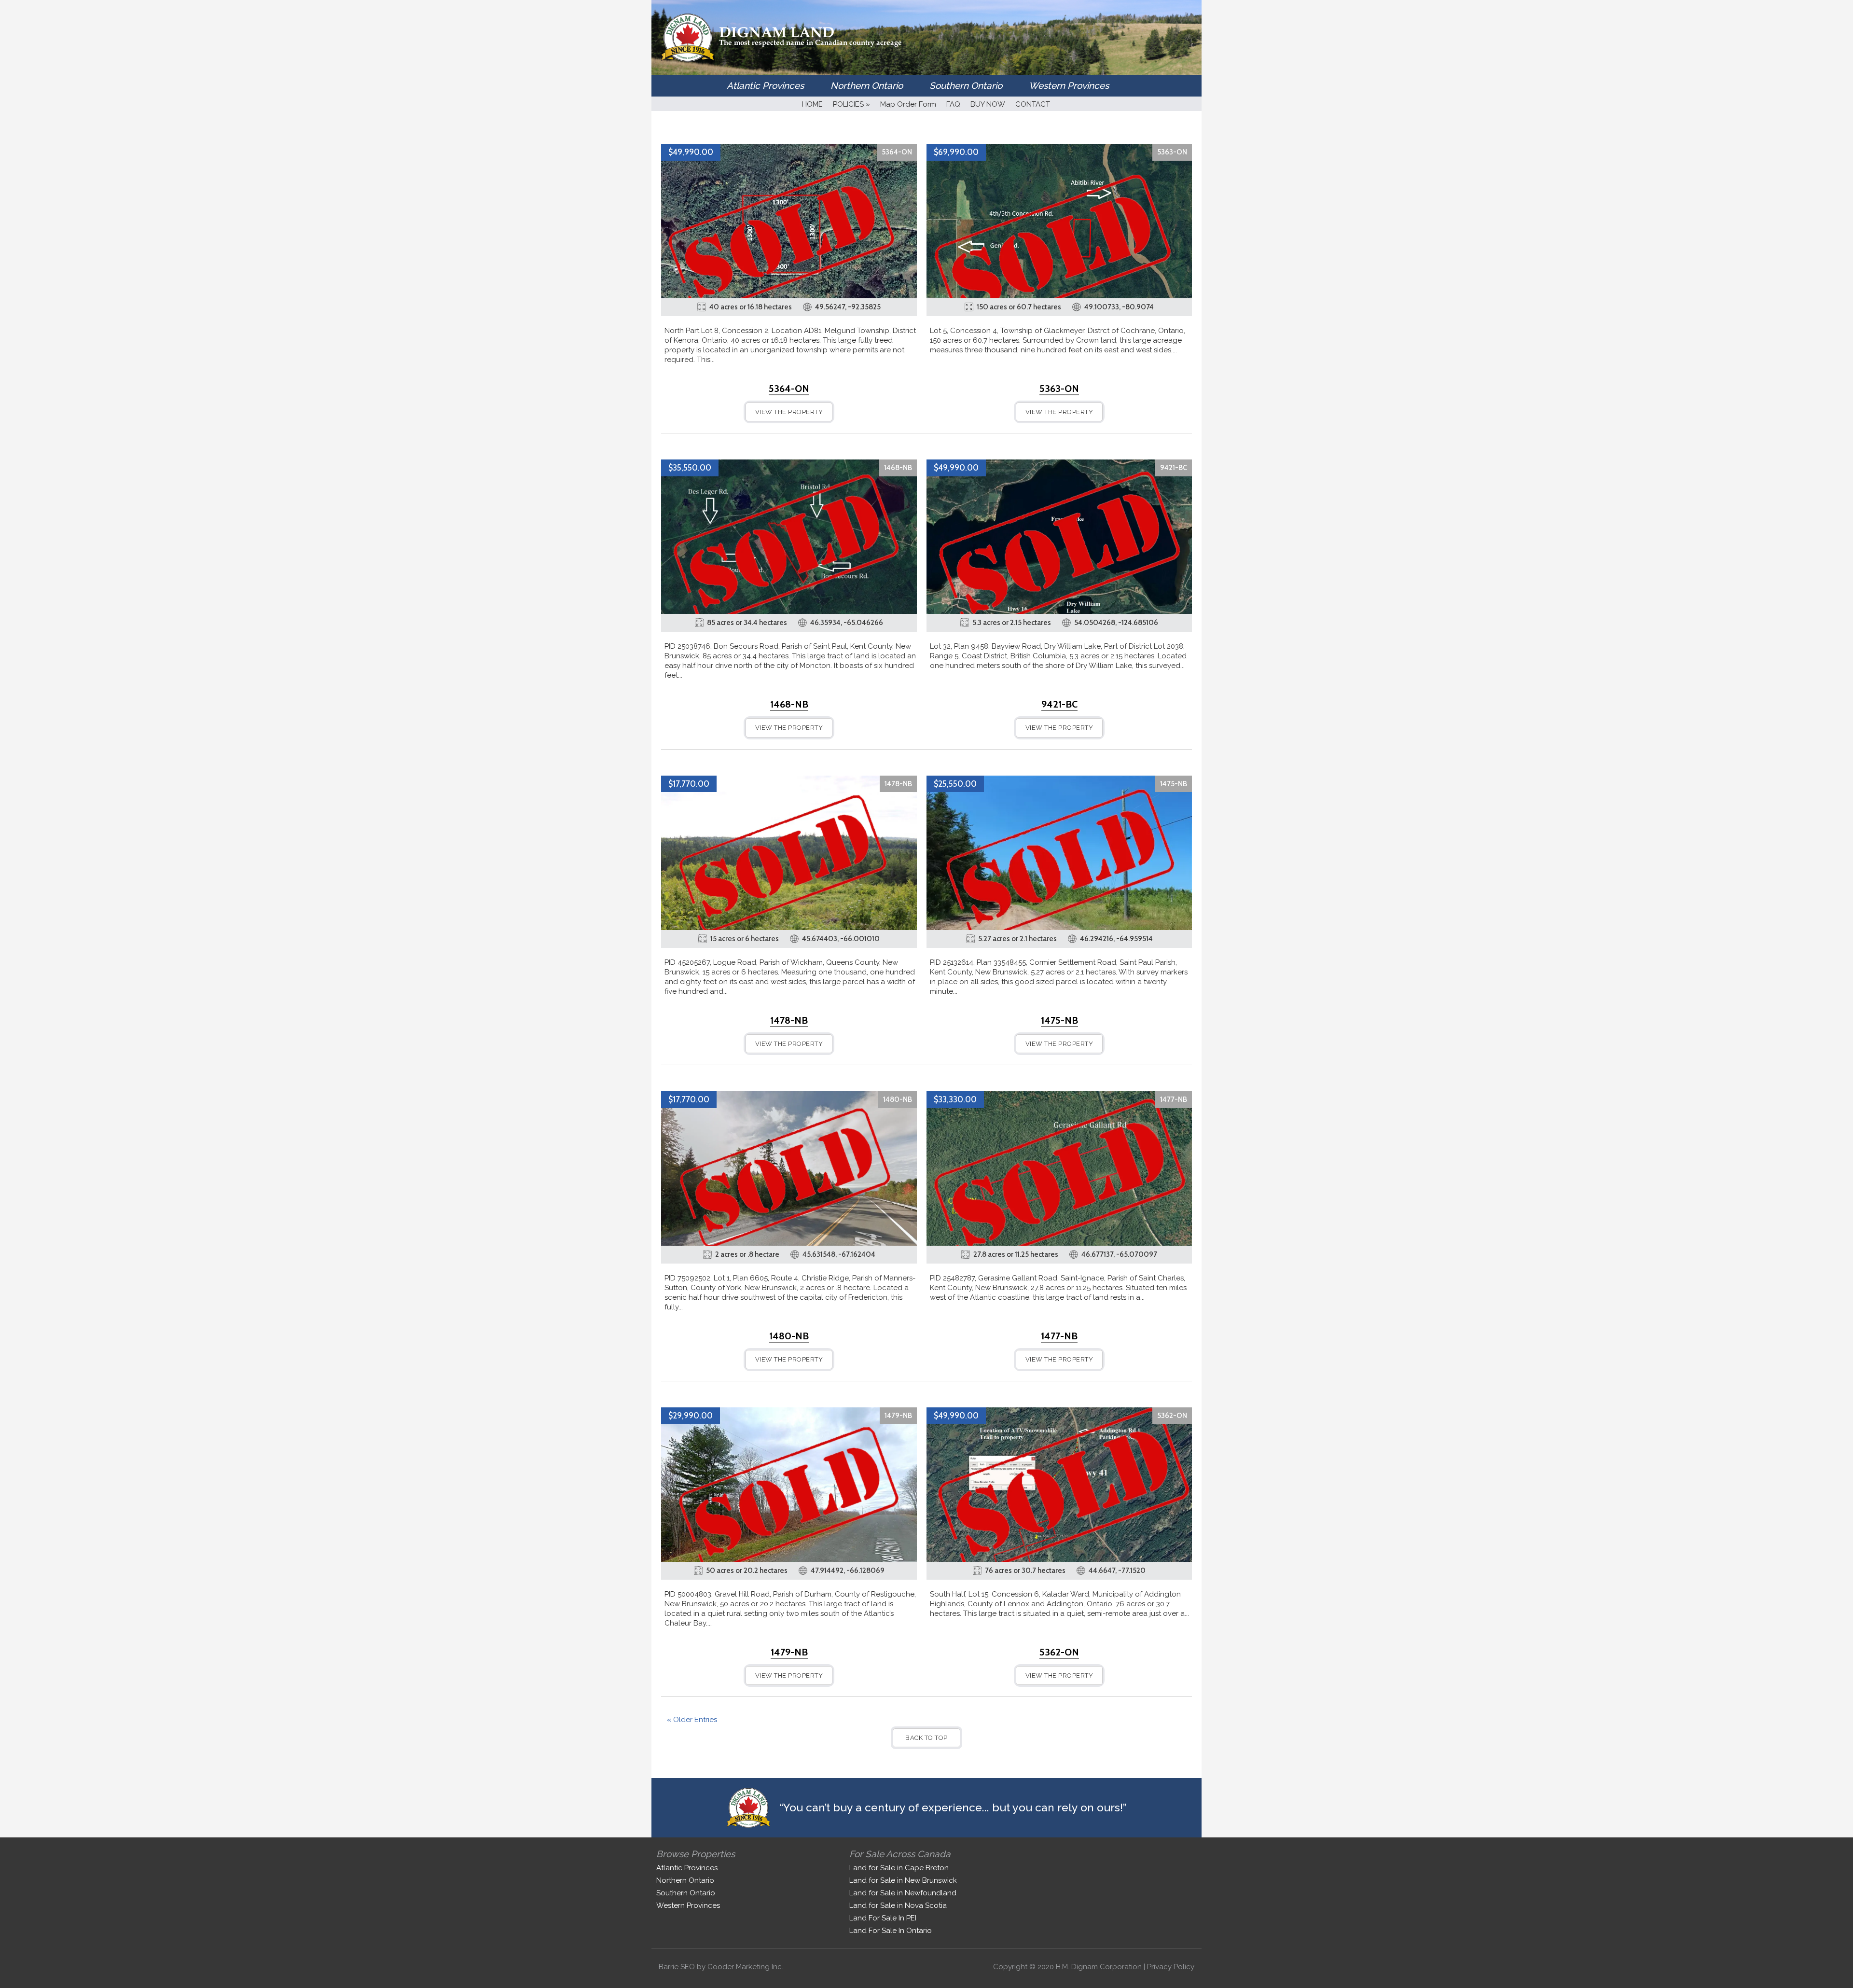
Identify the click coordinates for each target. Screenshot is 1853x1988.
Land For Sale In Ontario (891, 1931)
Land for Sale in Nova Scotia (898, 1905)
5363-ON (1172, 152)
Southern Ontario (966, 85)
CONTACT (1033, 104)
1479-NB (898, 1416)
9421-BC (1174, 468)
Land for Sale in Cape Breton (899, 1868)
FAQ (953, 104)
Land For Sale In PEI (883, 1918)
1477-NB (1174, 1099)
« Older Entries (692, 1720)
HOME (812, 104)
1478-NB (898, 784)
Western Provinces (1069, 85)
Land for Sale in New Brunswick (903, 1880)
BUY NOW (988, 104)
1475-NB (1174, 784)
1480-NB (898, 1099)
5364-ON (897, 152)
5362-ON (1172, 1416)
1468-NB (898, 468)
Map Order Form (908, 104)
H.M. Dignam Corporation (1099, 1967)
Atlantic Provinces (765, 85)
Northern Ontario (867, 85)
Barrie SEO (677, 1967)
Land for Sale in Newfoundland (903, 1893)
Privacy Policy (1171, 1967)
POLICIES (851, 104)
